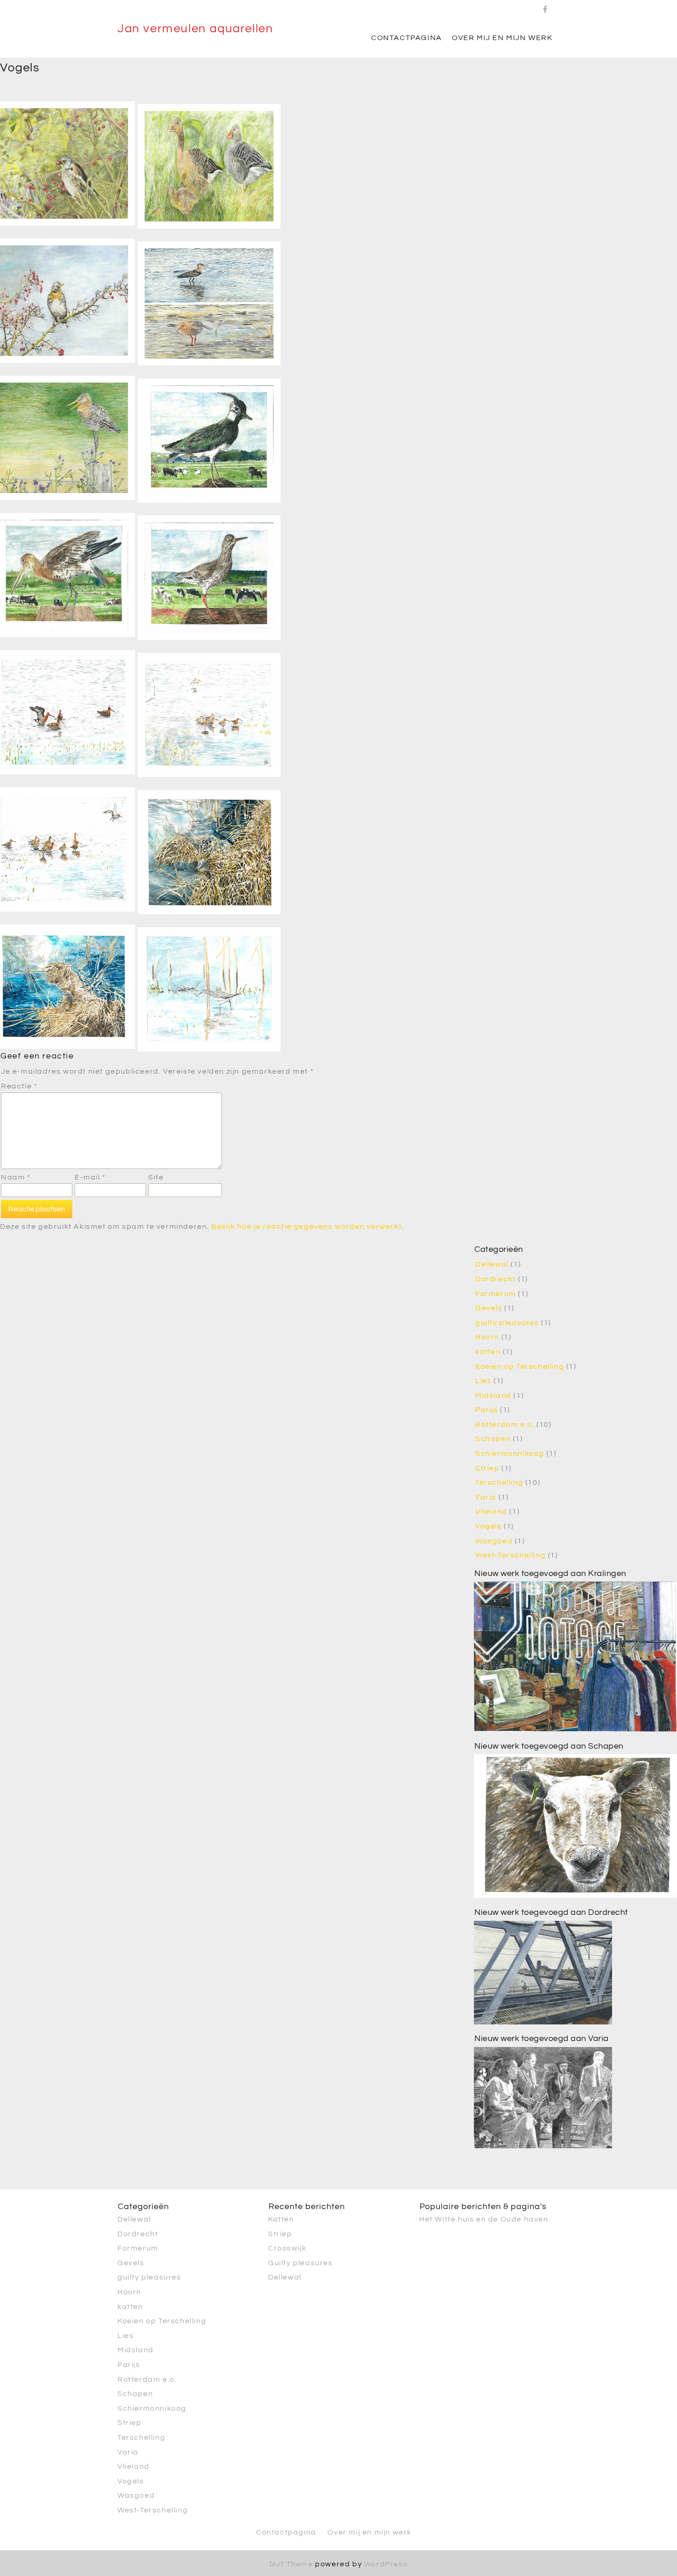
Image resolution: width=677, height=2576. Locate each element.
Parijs (487, 1410)
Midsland (493, 1396)
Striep (487, 1468)
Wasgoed (494, 1541)
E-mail (90, 1177)
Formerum (496, 1294)
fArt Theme (291, 2564)
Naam (16, 1177)
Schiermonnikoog (510, 1454)
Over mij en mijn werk (502, 38)
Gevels (489, 1308)
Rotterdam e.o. (505, 1425)
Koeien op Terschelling (520, 1367)
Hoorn (487, 1337)
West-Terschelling (511, 1555)
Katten (281, 2219)
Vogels (489, 1526)
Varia (486, 1497)
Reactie (19, 1086)
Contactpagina (407, 38)
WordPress (386, 2564)
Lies (483, 1381)
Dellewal (492, 1264)
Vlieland (491, 1512)
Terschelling (499, 1483)
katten (488, 1352)
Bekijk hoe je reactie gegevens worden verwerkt (307, 1227)
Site (156, 1177)
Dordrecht (496, 1279)
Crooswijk (287, 2248)
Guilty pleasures (301, 2262)
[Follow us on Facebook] (546, 7)
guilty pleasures (507, 1323)
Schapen (493, 1439)
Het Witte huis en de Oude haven (484, 2219)
